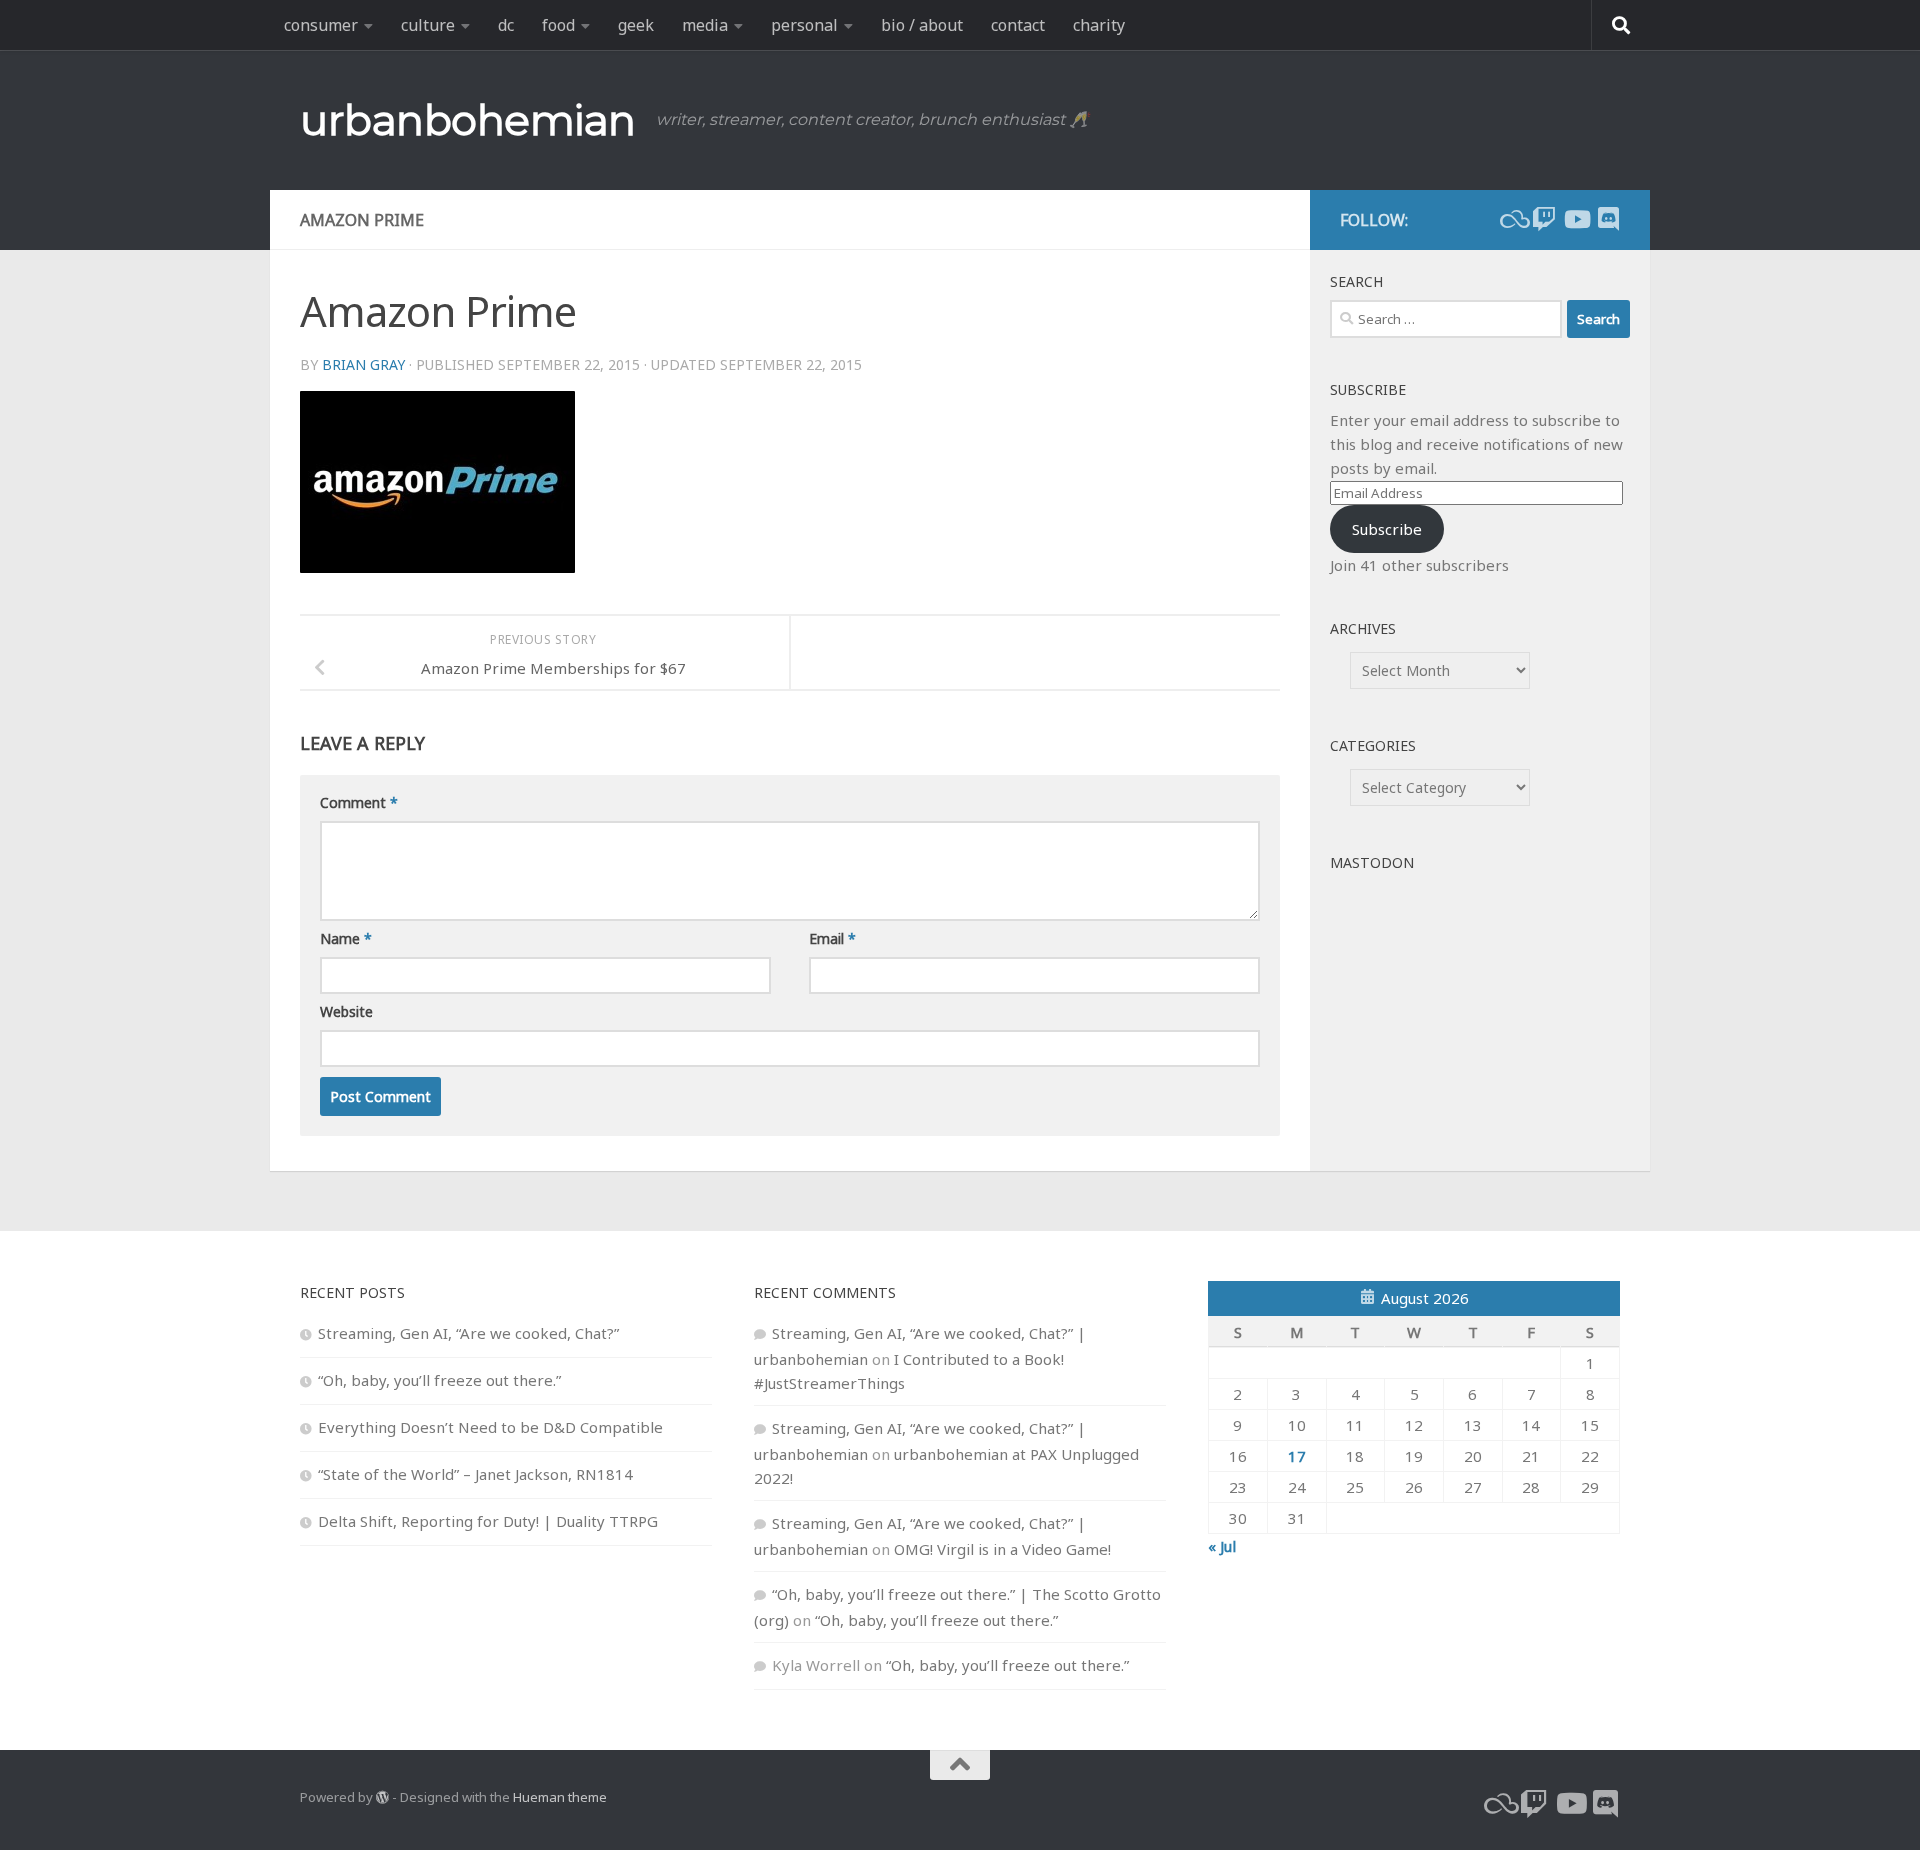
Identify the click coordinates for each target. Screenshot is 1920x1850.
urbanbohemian (468, 120)
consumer (321, 25)
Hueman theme (560, 1797)
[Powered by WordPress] (382, 1797)
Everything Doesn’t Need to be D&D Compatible (490, 1427)
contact (1018, 25)
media (705, 25)
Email (832, 938)
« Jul (1222, 1546)
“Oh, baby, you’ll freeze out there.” (439, 1380)
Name (346, 938)
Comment (359, 802)
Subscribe (1387, 529)
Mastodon (1372, 862)
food (558, 25)
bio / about (922, 25)
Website (346, 1011)
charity (1099, 25)
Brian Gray (363, 364)
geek (636, 25)
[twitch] (1544, 219)
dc (506, 25)
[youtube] (1576, 219)
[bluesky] (1512, 219)
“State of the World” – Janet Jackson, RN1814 (475, 1474)
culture (428, 25)
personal (804, 25)
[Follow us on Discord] (1608, 219)
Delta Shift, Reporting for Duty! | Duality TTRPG (488, 1521)
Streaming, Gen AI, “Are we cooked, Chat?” (468, 1333)
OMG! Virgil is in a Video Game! (1002, 1549)
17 (1297, 1456)
